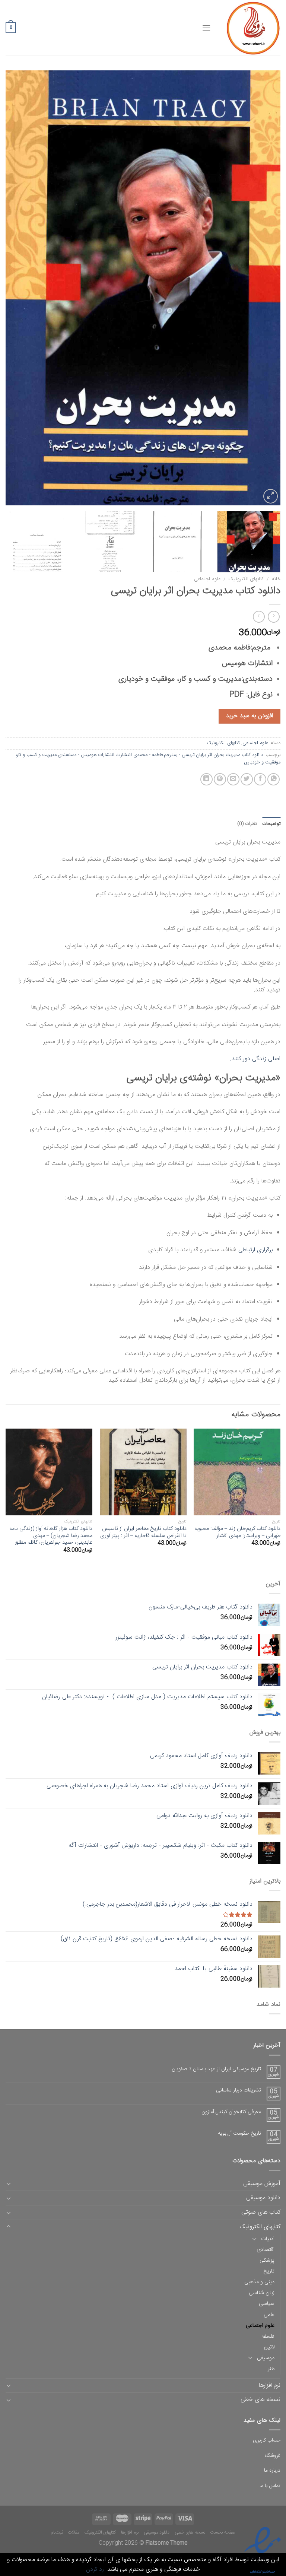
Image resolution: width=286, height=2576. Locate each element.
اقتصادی (266, 2250)
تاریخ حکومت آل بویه (239, 2134)
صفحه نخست (223, 2532)
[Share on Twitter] (247, 779)
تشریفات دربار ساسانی (239, 2091)
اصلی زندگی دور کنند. (255, 1059)
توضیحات (271, 824)
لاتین (269, 2347)
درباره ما (272, 2471)
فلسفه (268, 2337)
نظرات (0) (247, 824)
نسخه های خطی (260, 2400)
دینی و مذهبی (259, 2282)
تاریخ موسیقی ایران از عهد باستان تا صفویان (216, 2069)
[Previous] (266, 288)
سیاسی (267, 2304)
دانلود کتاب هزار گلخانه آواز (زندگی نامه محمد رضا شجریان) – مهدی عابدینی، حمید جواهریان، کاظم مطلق (51, 1536)
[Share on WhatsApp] (274, 779)
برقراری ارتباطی (255, 1250)
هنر (271, 2369)
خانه (276, 579)
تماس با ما (270, 2486)
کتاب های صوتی (261, 2212)
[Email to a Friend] (233, 779)
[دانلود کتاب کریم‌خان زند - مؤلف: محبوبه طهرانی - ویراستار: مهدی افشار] (237, 1472)
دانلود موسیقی (263, 2198)
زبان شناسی (262, 2293)
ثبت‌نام (57, 2532)
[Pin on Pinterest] (220, 779)
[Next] (15, 288)
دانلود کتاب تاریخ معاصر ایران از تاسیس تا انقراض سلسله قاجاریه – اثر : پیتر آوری (143, 1532)
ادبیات (268, 2239)
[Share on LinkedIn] (206, 779)
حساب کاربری (267, 2440)
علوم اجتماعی (207, 579)
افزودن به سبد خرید (249, 716)
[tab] (271, 824)
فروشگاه (272, 2456)
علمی (269, 2315)
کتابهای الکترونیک (246, 579)
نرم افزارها (270, 2386)
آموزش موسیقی (262, 2184)
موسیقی (266, 2358)
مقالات (74, 2532)
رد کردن (95, 2569)
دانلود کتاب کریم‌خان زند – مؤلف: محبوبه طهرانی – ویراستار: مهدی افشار (237, 1532)
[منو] (206, 28)
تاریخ (269, 2271)
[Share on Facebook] (260, 779)
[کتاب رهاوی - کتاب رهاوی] (251, 28)
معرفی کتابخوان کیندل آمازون (231, 2112)
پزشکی (267, 2261)
